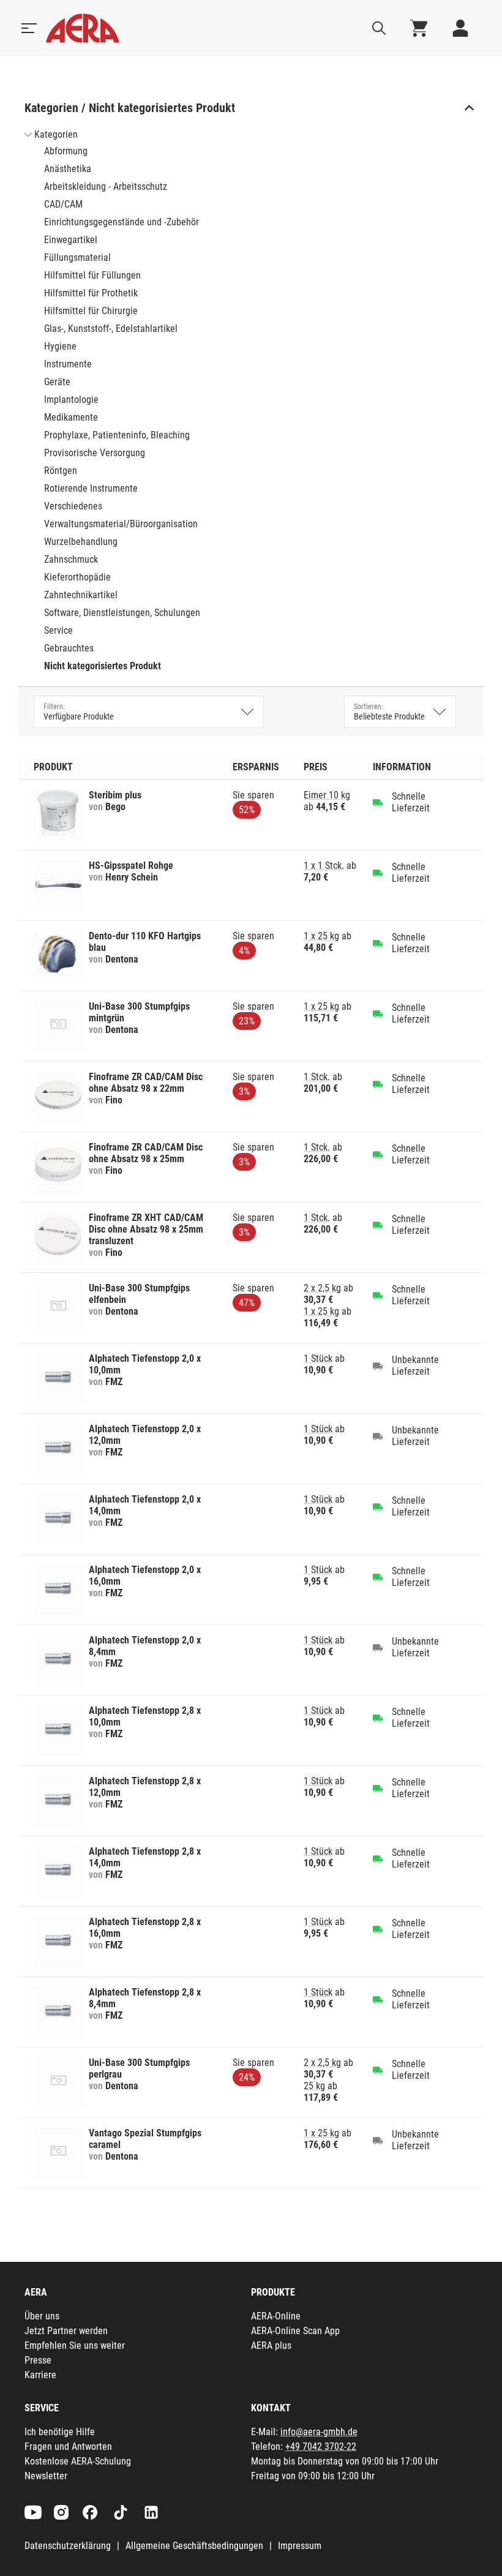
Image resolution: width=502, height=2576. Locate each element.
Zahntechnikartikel (81, 595)
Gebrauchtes (69, 648)
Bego (115, 807)
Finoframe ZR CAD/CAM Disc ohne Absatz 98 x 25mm (146, 1153)
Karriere (40, 2375)
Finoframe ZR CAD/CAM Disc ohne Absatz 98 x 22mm (146, 1083)
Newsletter (46, 2476)
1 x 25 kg (321, 936)
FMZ (114, 1382)
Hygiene (60, 346)
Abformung (66, 151)
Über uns (42, 2316)
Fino (114, 1100)
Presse (38, 2360)
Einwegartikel (71, 240)
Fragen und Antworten (68, 2446)
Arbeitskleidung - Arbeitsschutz (106, 186)
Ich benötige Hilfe (60, 2432)
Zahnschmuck (71, 559)
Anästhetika (68, 169)
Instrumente (68, 364)
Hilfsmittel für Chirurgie (91, 311)
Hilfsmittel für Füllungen (92, 275)
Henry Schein (132, 877)
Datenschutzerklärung (68, 2546)
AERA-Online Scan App (295, 2331)
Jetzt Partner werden (66, 2331)
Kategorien (56, 134)
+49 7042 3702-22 (321, 2446)
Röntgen (61, 471)
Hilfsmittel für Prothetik (91, 293)
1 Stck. (317, 1077)
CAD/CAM (63, 204)
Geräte (57, 382)
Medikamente (71, 417)
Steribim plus (115, 795)
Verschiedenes (73, 506)
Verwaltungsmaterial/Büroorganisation (121, 524)
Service (58, 630)
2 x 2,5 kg (322, 1288)
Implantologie (71, 400)
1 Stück (318, 1358)
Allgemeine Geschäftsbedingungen (194, 2546)
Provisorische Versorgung (95, 453)
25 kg (314, 2086)
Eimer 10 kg (327, 795)
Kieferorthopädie (77, 577)
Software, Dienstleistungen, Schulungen (122, 613)
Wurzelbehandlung (81, 542)
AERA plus (271, 2345)
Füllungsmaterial (77, 257)
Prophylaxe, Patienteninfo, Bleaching (117, 435)
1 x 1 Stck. (324, 866)
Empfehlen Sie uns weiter (75, 2345)
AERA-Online (276, 2316)
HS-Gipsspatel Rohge (131, 866)
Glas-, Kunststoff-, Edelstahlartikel (111, 329)
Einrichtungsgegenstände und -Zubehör (122, 222)
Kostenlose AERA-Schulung (78, 2461)
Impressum (300, 2546)
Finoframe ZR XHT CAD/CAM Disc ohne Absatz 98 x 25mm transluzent (146, 1229)
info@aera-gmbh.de (319, 2432)
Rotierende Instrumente (91, 488)
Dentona (122, 959)
